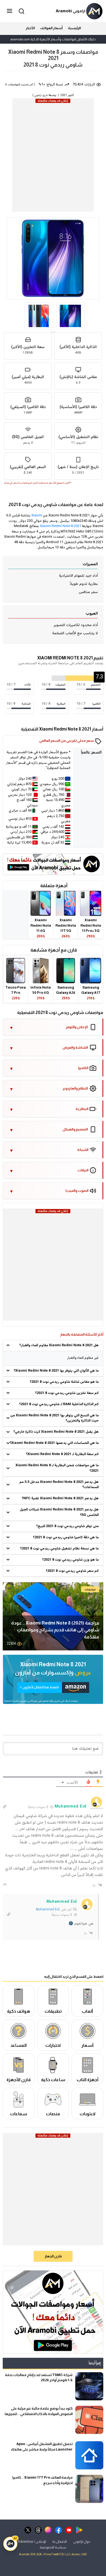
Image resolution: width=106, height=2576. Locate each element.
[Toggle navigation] (10, 11)
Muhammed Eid (48, 1910)
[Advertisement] (53, 156)
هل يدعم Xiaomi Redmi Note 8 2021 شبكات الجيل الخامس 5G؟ (59, 1512)
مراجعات (90, 1589)
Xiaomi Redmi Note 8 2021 (61, 526)
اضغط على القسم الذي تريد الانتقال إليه (74, 1977)
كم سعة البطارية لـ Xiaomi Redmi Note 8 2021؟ (62, 1454)
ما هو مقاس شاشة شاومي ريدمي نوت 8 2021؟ (64, 1382)
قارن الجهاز (53, 2256)
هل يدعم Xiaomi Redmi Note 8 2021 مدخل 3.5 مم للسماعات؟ (59, 1485)
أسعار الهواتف (51, 28)
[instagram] (48, 2529)
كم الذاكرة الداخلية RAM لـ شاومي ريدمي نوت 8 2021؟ (59, 1404)
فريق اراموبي (41, 95)
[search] (21, 11)
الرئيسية (74, 28)
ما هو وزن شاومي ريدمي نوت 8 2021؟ (70, 1560)
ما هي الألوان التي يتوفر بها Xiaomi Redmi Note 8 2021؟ (56, 1371)
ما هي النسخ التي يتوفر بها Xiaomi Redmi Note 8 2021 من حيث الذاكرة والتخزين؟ (54, 1418)
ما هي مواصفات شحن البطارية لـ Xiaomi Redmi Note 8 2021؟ (57, 1468)
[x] (28, 2529)
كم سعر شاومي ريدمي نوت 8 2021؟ (72, 1571)
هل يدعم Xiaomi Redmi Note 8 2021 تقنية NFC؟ (60, 1498)
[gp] (79, 2529)
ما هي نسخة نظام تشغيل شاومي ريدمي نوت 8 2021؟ (59, 1549)
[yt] (69, 2529)
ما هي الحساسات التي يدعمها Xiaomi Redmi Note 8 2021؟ (54, 1443)
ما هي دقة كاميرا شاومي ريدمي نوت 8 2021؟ (66, 1537)
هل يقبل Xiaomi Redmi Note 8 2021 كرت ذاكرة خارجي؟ (56, 1432)
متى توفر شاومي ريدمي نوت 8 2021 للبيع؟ (67, 1526)
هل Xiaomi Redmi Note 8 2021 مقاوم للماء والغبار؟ (59, 1345)
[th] (38, 2529)
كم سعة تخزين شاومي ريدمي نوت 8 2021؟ (67, 1393)
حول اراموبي (82, 2541)
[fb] (59, 2529)
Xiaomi (37, 516)
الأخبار (30, 28)
